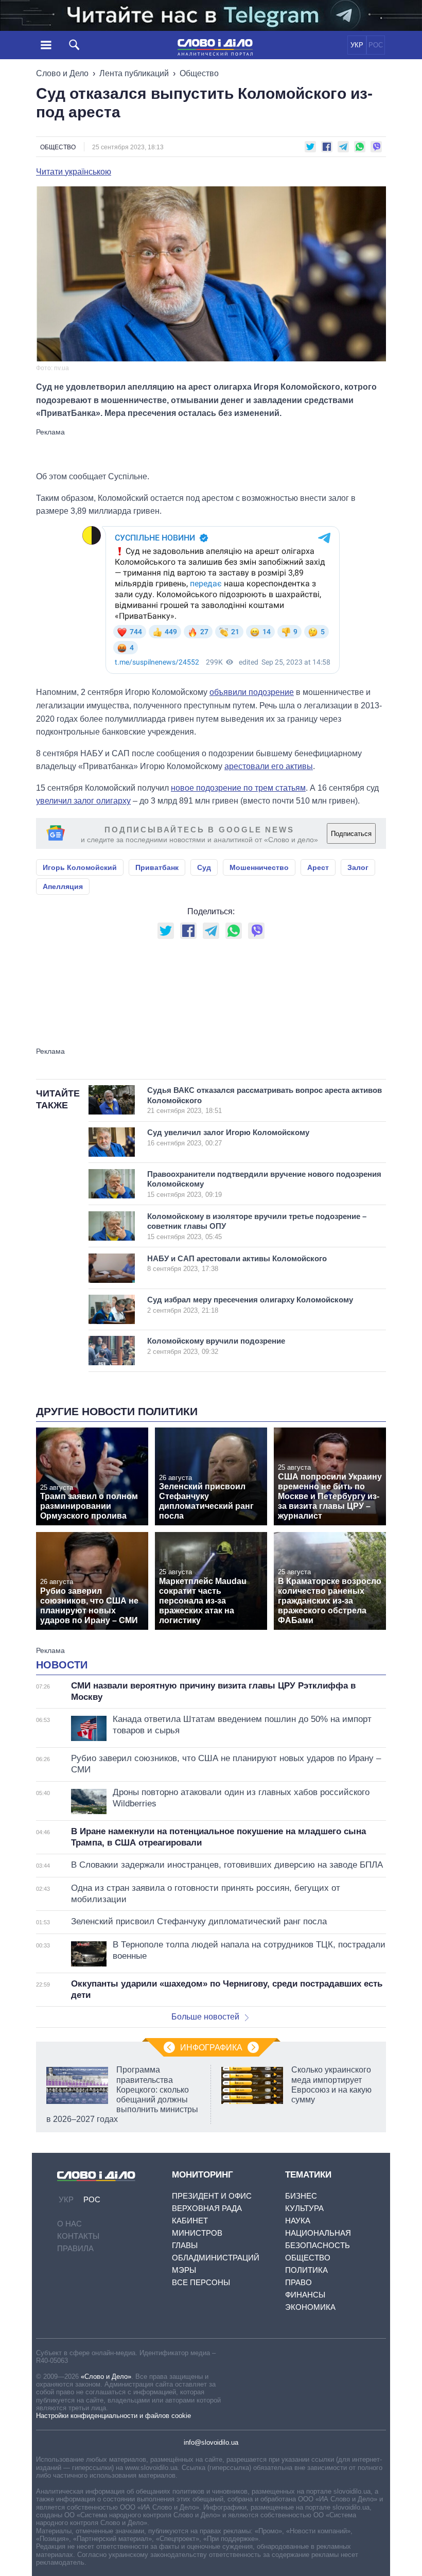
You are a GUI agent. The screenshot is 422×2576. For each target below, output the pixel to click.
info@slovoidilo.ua (211, 2442)
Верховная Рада (207, 2208)
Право (298, 2282)
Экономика (310, 2307)
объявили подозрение (252, 692)
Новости (62, 1665)
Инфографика (211, 2048)
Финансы (305, 2295)
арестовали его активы (269, 766)
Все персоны (201, 2282)
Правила (75, 2248)
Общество (199, 73)
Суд (204, 867)
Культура (304, 2208)
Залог (358, 867)
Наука (298, 2221)
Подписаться (351, 834)
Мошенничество (259, 867)
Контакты (78, 2236)
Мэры (184, 2270)
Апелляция (63, 886)
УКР (357, 45)
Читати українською (74, 172)
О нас (69, 2224)
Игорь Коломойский (80, 867)
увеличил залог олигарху (83, 801)
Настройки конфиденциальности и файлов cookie (113, 2416)
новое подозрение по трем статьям (238, 788)
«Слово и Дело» (106, 2377)
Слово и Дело (62, 73)
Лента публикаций (134, 73)
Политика (306, 2270)
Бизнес (301, 2196)
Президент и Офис (212, 2196)
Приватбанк (157, 867)
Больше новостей (205, 2017)
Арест (318, 867)
